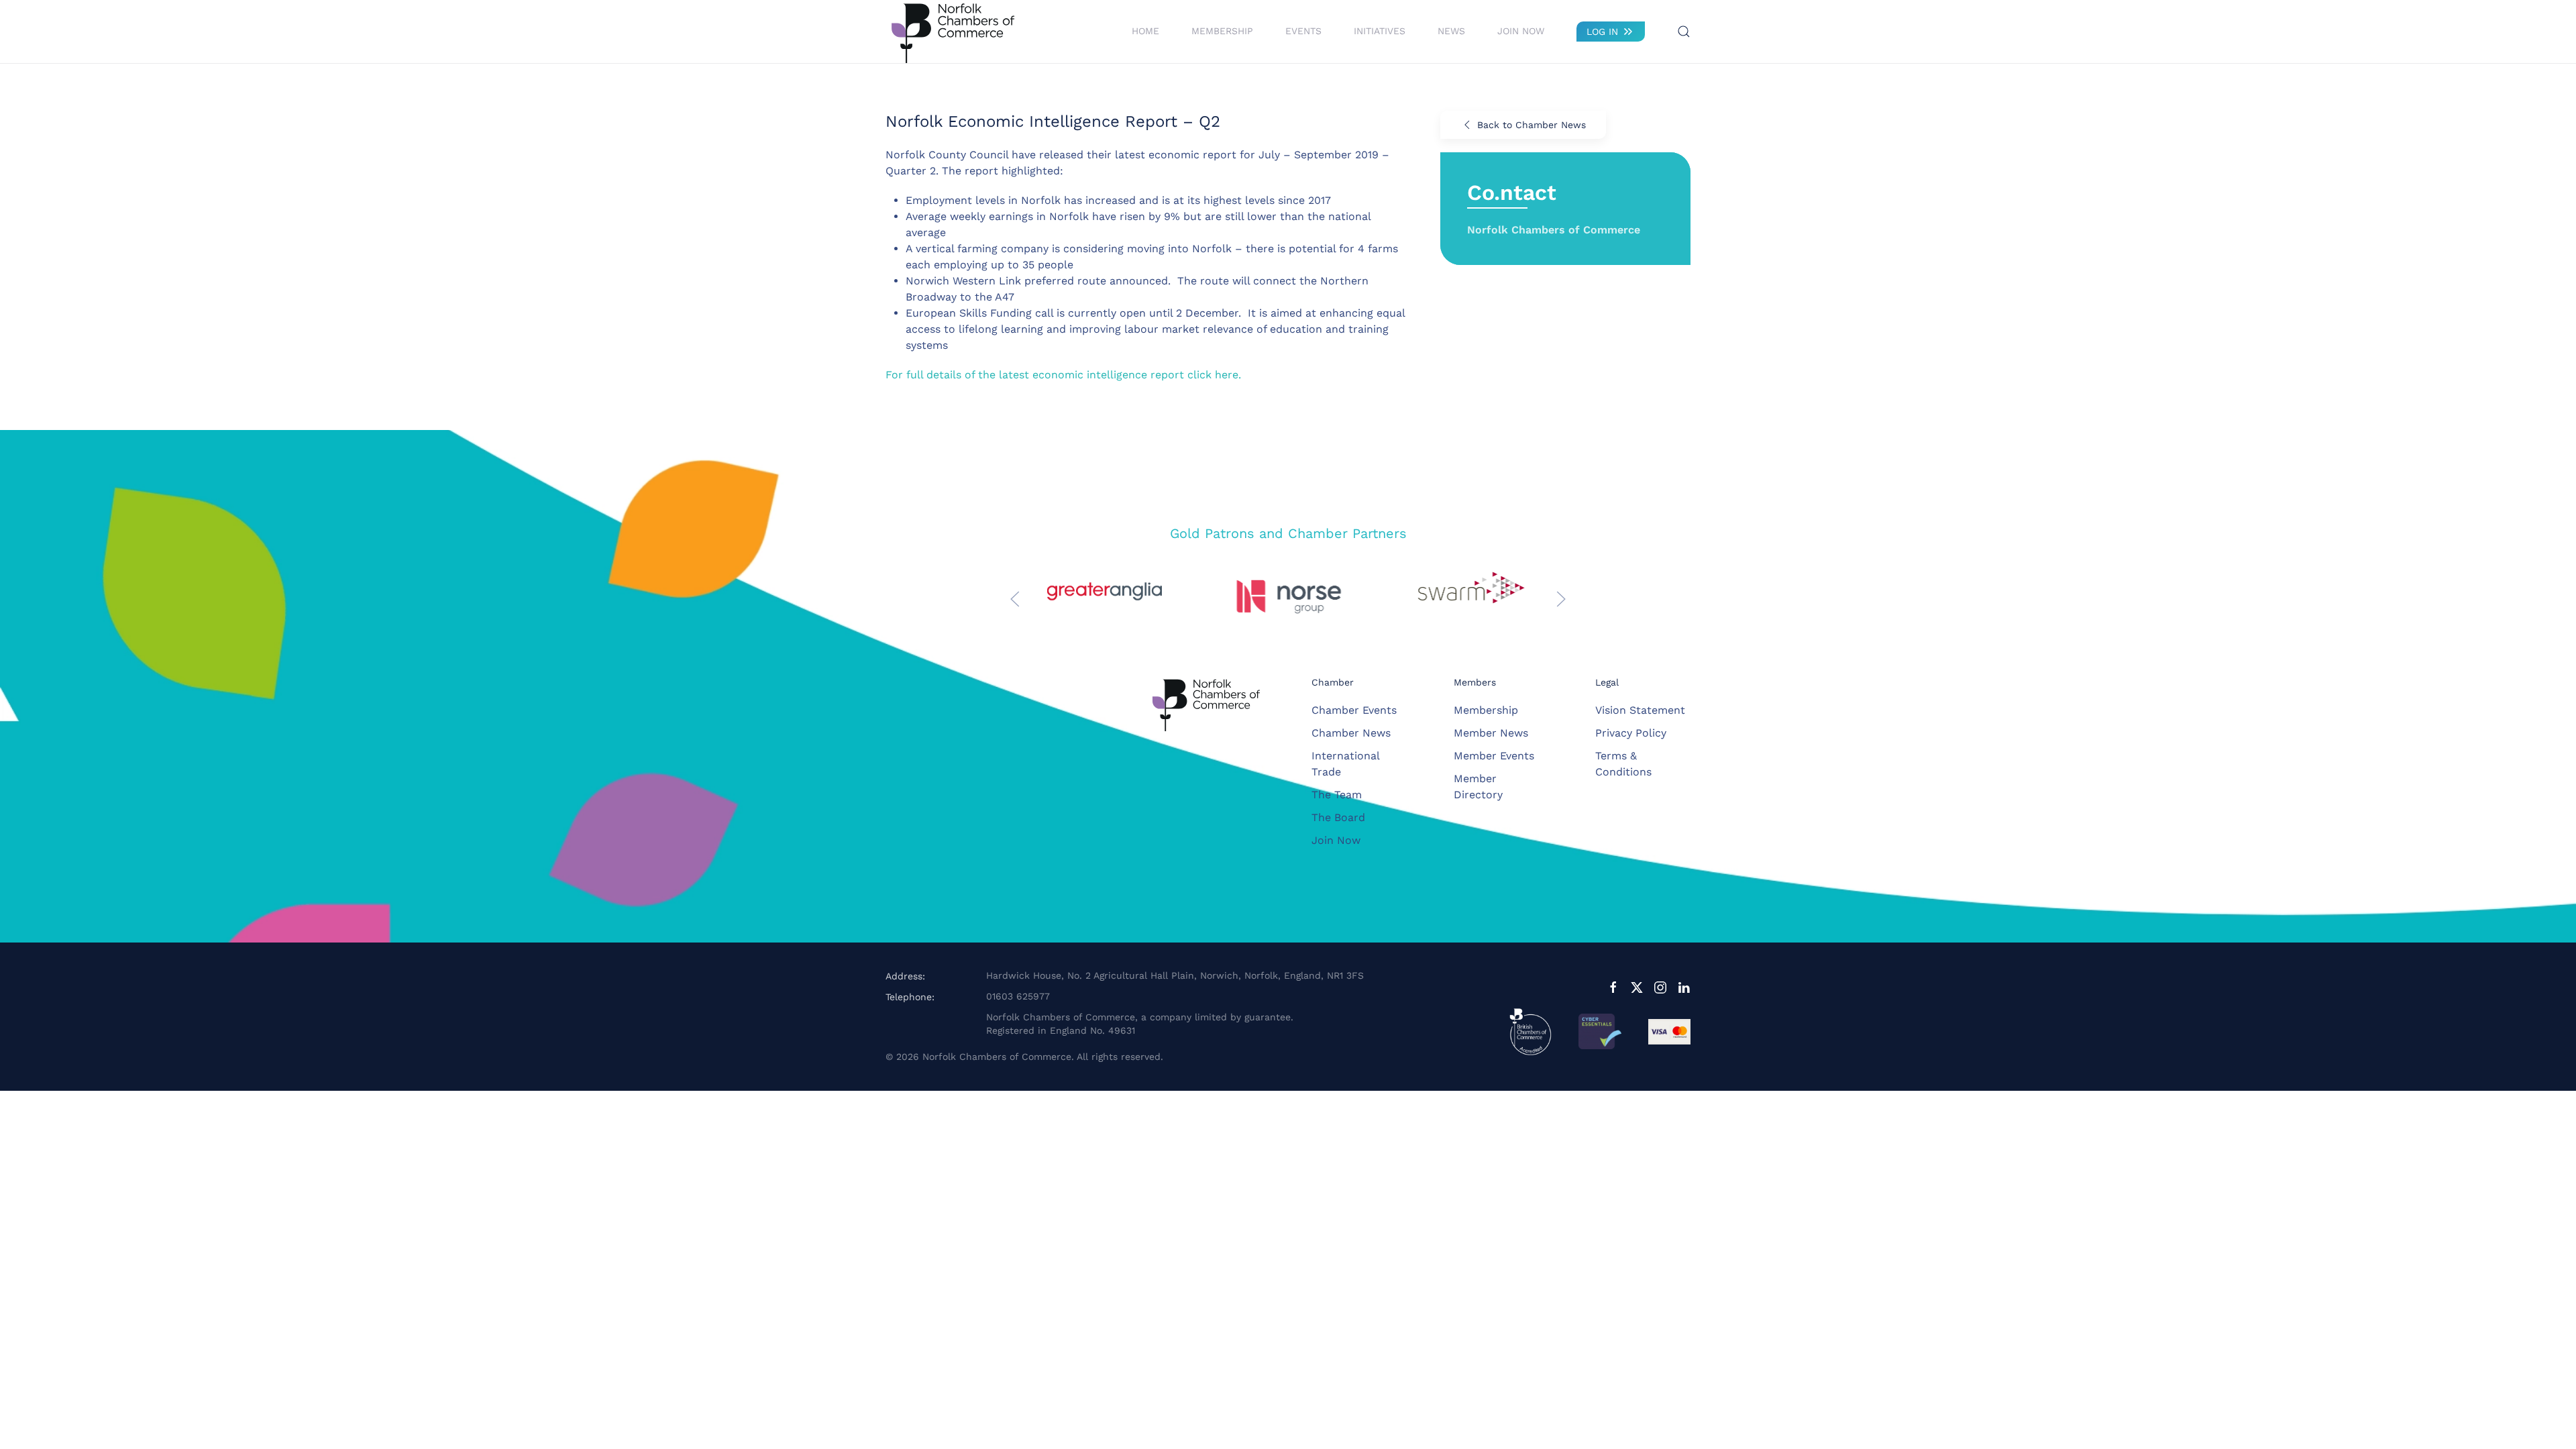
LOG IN (1602, 32)
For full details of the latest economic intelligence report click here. (1063, 375)
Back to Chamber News (1532, 125)
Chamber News (1351, 733)
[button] (1684, 32)
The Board (1338, 817)
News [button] (1451, 31)
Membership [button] (1222, 31)
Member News (1491, 733)
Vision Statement (1640, 710)
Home (1145, 31)
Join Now (1521, 31)
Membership (1486, 710)
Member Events (1494, 756)
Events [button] (1303, 31)
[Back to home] (953, 32)
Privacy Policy (1631, 733)
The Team (1337, 795)
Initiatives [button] (1380, 31)
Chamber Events (1354, 710)
